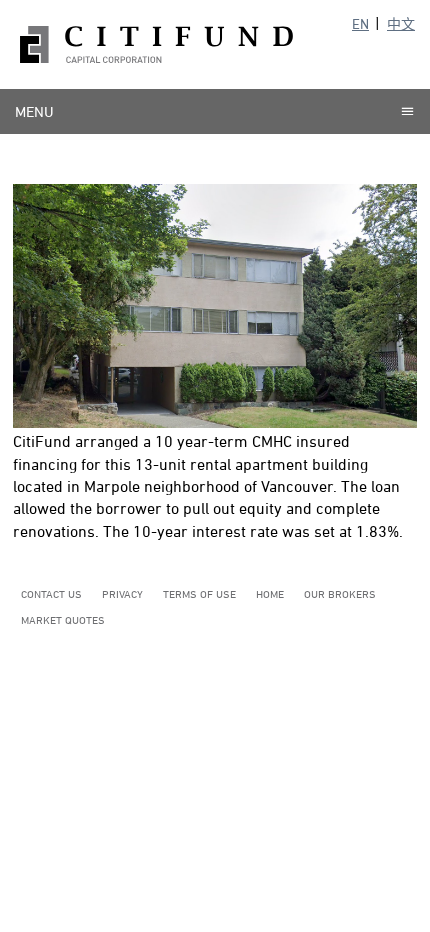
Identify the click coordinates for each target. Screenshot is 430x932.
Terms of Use (199, 593)
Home (270, 593)
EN (360, 23)
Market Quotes (63, 619)
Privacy (122, 593)
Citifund (156, 44)
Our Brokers (340, 593)
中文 (401, 23)
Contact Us (51, 593)
